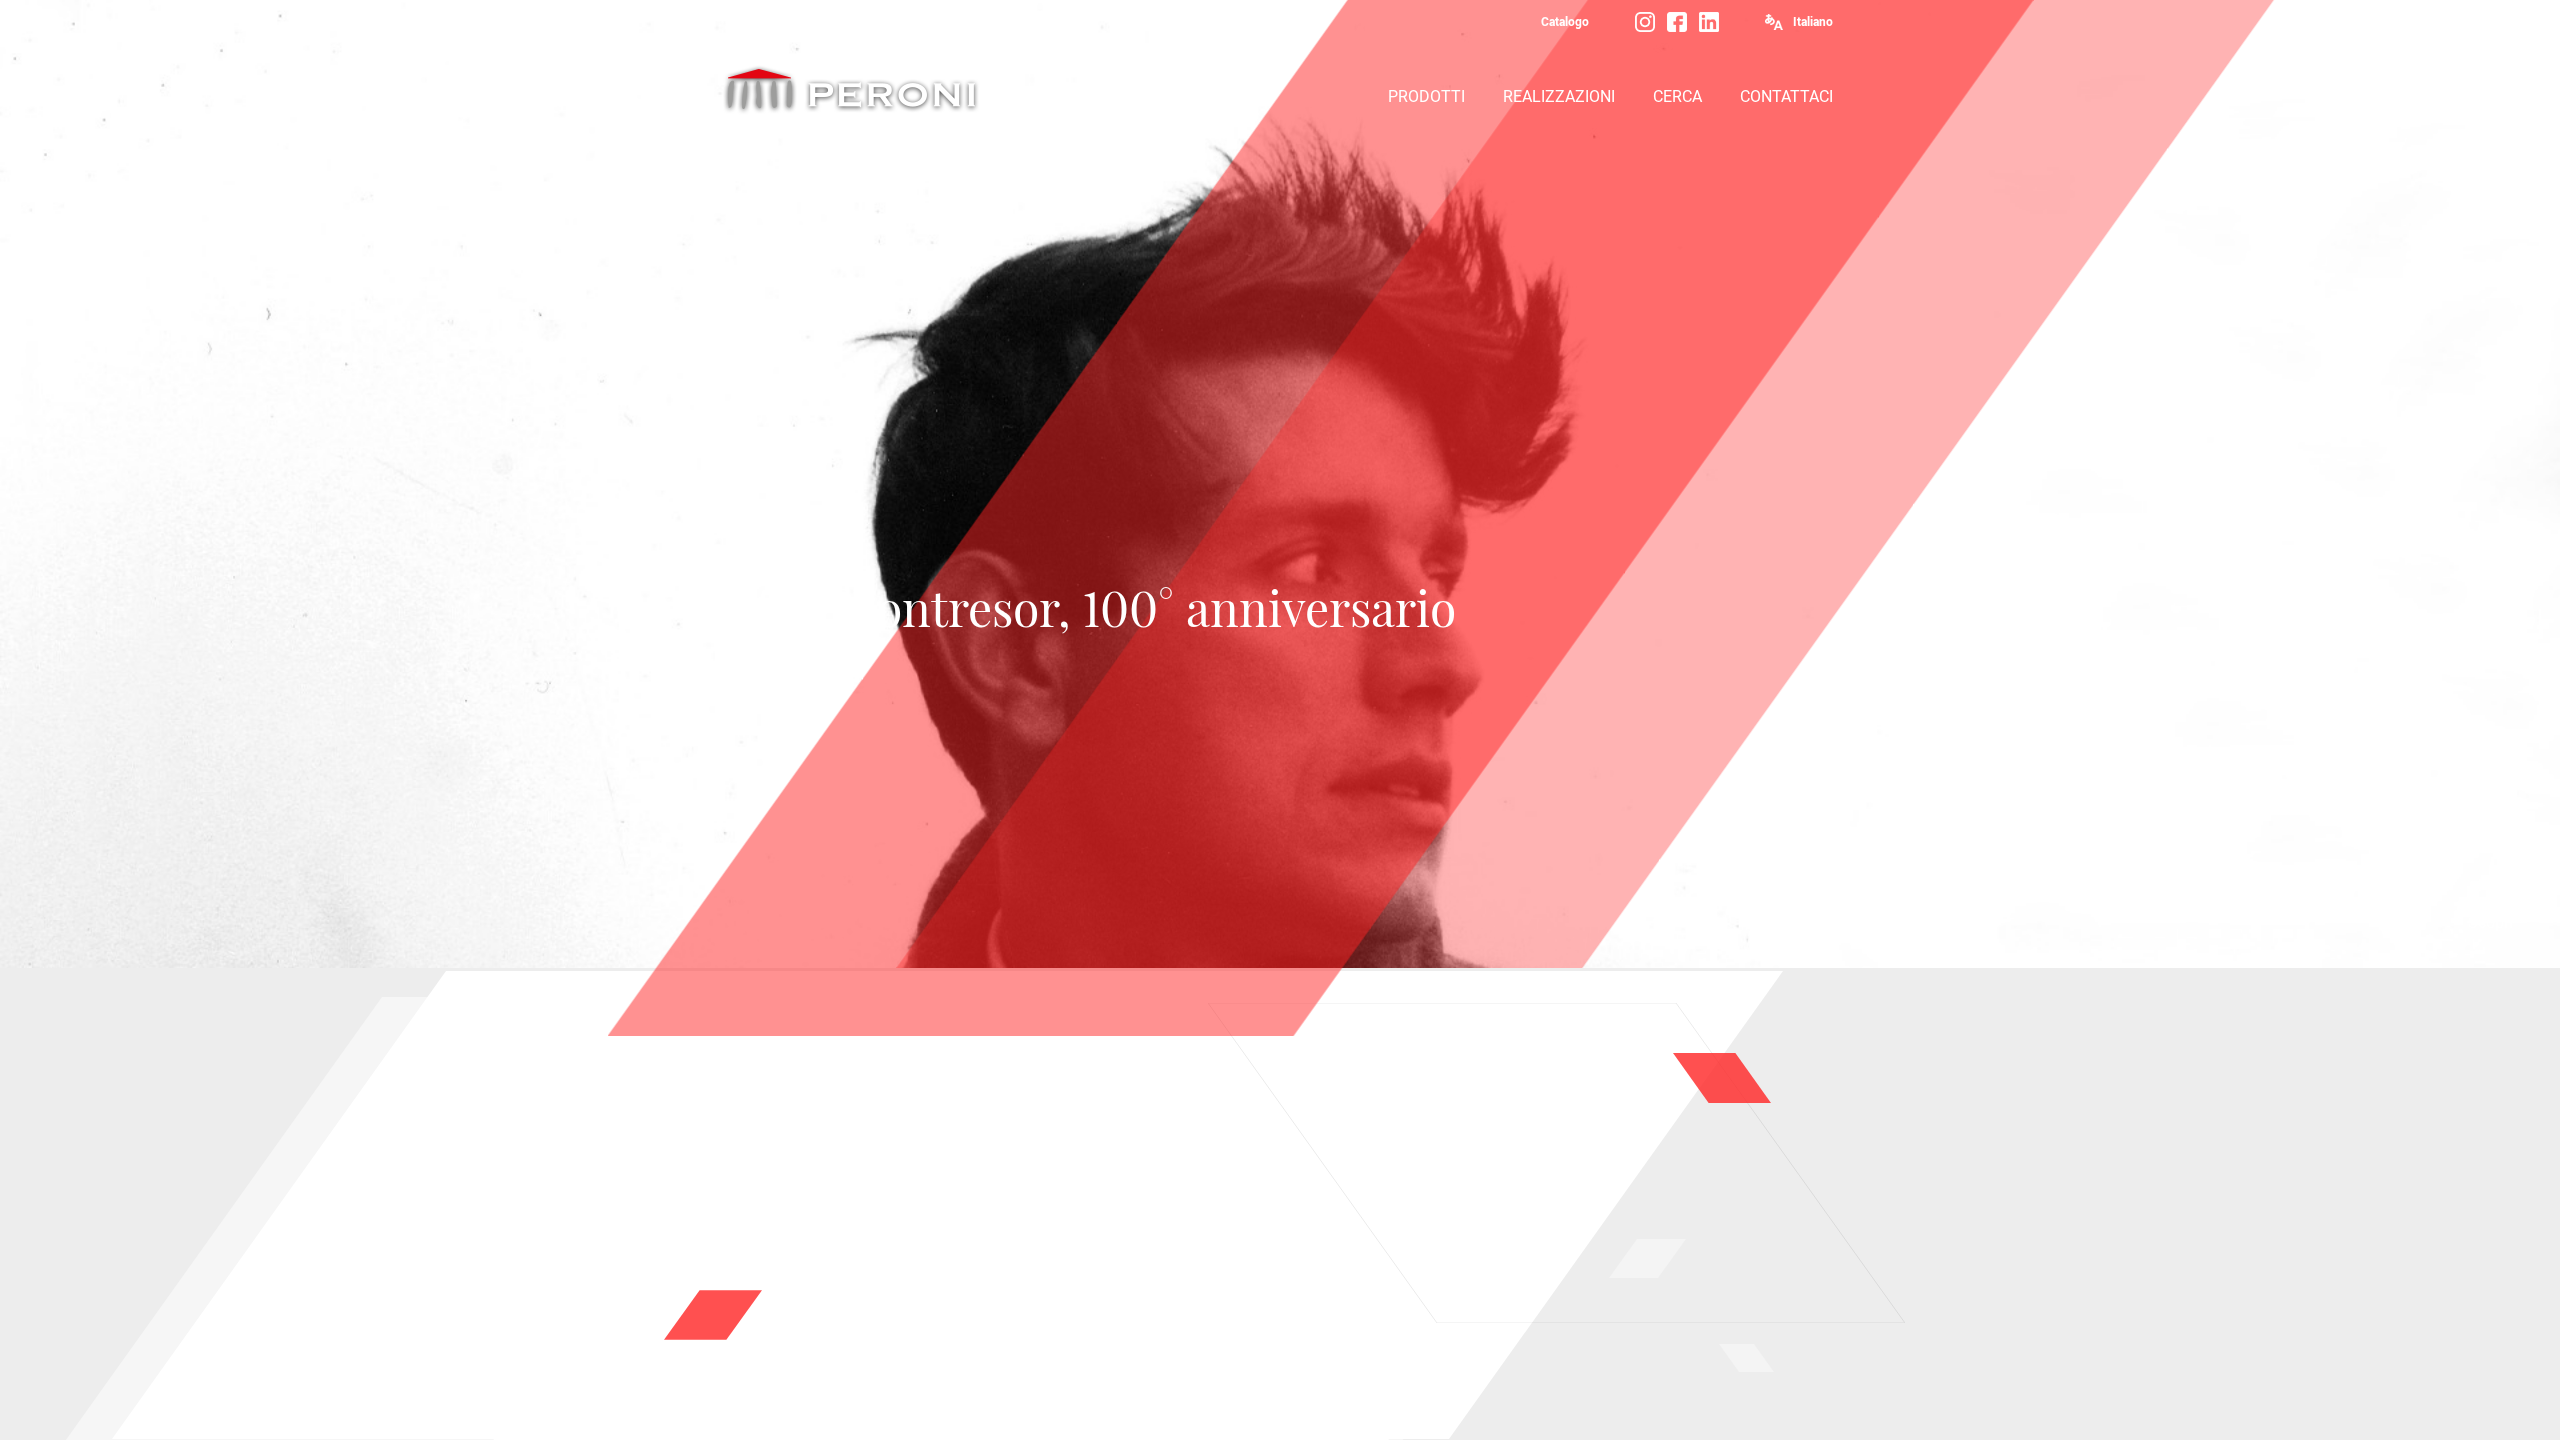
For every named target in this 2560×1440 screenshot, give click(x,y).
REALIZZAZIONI (1559, 96)
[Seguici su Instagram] (1645, 22)
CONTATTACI (1786, 96)
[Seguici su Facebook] (1677, 22)
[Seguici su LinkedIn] (1709, 22)
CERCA (1677, 96)
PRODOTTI (1426, 96)
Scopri (2490, 922)
